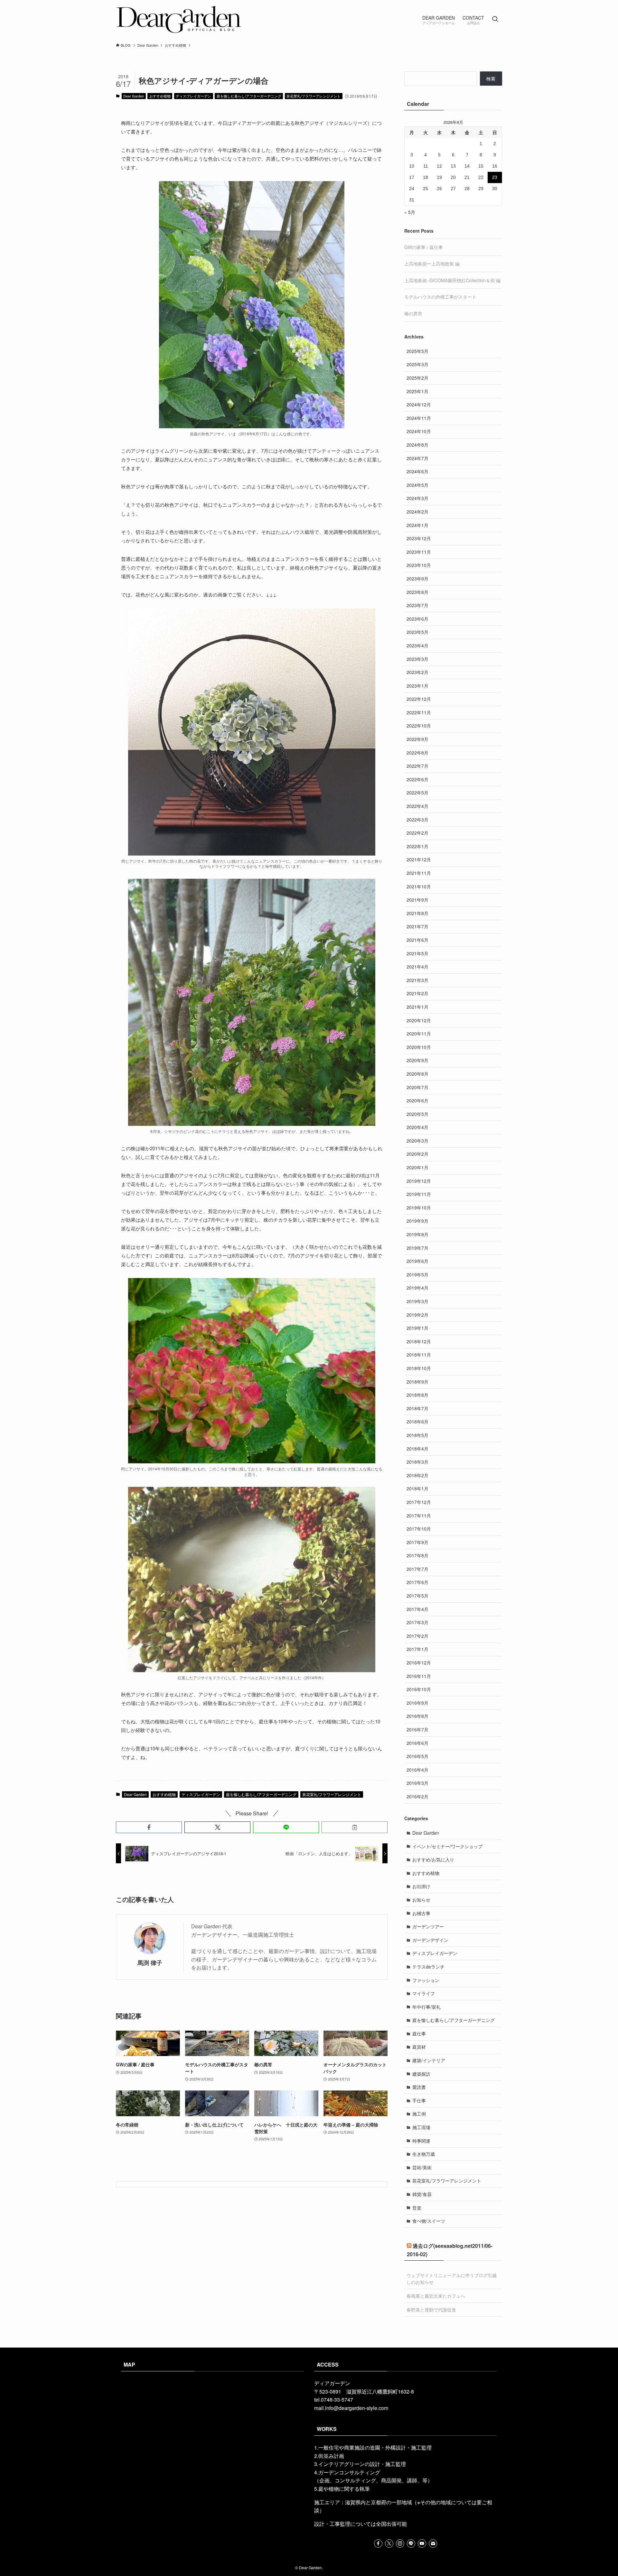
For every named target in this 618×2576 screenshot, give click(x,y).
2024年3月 (417, 498)
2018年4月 (417, 1449)
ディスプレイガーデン (193, 96)
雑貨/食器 (422, 2194)
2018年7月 (417, 1408)
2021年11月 (419, 873)
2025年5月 (417, 351)
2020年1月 (417, 1167)
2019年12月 (419, 1181)
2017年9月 (417, 1542)
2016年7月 (417, 1729)
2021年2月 (417, 993)
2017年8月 (417, 1555)
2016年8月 (417, 1716)
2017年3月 (417, 1622)
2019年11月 (419, 1194)
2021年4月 (417, 967)
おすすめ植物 (160, 96)
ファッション (426, 1980)
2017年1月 (417, 1649)
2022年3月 (417, 820)
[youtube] (422, 2544)
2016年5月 (417, 1756)
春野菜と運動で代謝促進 (431, 2310)
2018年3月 (417, 1462)
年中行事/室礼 (426, 2007)
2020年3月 (417, 1141)
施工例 (419, 2114)
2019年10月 (419, 1208)
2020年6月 (417, 1100)
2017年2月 (417, 1636)
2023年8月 (417, 592)
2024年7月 (417, 458)
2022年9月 (417, 739)
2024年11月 (419, 418)
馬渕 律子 (150, 1963)
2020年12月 (419, 1020)
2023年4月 (417, 645)
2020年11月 (419, 1033)
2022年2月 (417, 833)
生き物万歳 (424, 2154)
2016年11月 (419, 1676)
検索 (491, 79)
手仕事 (419, 2100)
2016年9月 (417, 1703)
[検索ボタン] (495, 19)
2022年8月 (417, 753)
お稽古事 (421, 1913)
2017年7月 (417, 1569)
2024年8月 (417, 445)
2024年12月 (419, 404)
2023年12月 (419, 538)
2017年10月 (419, 1529)
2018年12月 (419, 1341)
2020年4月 (417, 1127)
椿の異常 (413, 313)
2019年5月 (417, 1274)
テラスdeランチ (428, 1967)
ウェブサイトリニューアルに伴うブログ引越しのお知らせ (452, 2279)
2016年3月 (417, 1783)
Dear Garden (134, 96)
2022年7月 (417, 766)
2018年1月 (417, 1488)
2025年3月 (417, 364)
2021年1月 (417, 1007)
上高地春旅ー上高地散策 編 (432, 264)
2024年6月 (417, 471)
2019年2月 (417, 1315)
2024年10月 (419, 431)
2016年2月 (417, 1796)
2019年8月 (417, 1234)
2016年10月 (419, 1689)
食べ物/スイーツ (429, 2221)
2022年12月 (419, 699)
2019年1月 (417, 1328)
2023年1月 (417, 686)
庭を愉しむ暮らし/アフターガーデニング (249, 96)
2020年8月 (417, 1074)
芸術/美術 (422, 2167)
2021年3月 (417, 980)
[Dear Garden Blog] (179, 19)
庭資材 (419, 2047)
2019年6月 (417, 1261)
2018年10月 (419, 1368)
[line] (411, 2544)
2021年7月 (417, 926)
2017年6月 (417, 1582)
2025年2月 (417, 378)
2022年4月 (417, 806)
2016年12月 (419, 1663)
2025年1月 (417, 391)
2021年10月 (419, 886)
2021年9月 (417, 900)
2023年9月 (417, 579)
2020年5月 (417, 1114)
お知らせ (421, 1900)
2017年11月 (419, 1515)
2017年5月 (417, 1596)
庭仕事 (419, 2034)
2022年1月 (417, 846)
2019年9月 (417, 1221)
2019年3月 (417, 1301)
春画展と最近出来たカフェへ (436, 2296)
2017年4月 (417, 1609)
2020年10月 (419, 1047)
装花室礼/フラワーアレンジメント (314, 96)
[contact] (433, 2544)
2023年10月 (419, 565)
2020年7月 (417, 1087)
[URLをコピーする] (355, 1827)
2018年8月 (417, 1395)
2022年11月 (419, 712)
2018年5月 (417, 1435)
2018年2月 (417, 1475)
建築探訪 (421, 2074)
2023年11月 (419, 552)
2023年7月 (417, 605)
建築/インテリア (429, 2060)
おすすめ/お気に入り (433, 1859)
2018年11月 (419, 1355)
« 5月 (410, 212)
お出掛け (421, 1886)
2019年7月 (417, 1248)
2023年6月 (417, 619)
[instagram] (400, 2544)
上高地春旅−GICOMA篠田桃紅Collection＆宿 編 (452, 280)
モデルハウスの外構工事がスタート (440, 297)
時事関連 (421, 2141)
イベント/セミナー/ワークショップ (447, 1846)
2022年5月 (417, 792)
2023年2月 (417, 672)
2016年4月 (417, 1770)
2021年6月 (417, 940)
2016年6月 (417, 1743)
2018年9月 (417, 1382)
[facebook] (378, 2544)
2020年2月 (417, 1154)
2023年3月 (417, 659)
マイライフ (424, 1993)
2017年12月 (419, 1502)
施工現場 (421, 2127)
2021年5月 (417, 953)
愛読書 (419, 2087)
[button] (149, 1827)
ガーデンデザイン (430, 1940)
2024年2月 (417, 512)
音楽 (417, 2208)
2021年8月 (417, 913)
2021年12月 (419, 859)
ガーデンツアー (428, 1926)
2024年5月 (417, 485)
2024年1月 (417, 525)
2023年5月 (417, 632)
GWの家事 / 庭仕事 (424, 247)
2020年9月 (417, 1060)
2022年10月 (419, 726)
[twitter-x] (389, 2544)
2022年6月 (417, 779)
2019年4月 (417, 1288)
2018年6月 (417, 1422)
